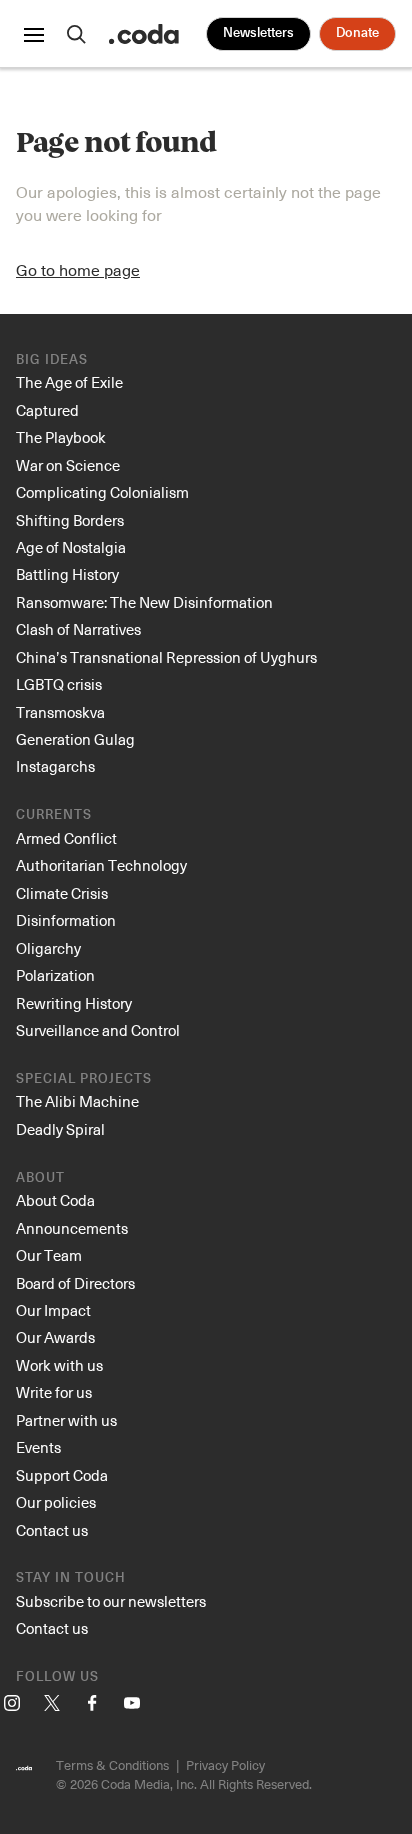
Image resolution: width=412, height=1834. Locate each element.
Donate (357, 33)
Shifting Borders (70, 520)
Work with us (59, 1365)
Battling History (67, 574)
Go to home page (78, 269)
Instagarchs (55, 766)
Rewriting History (74, 1003)
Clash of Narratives (78, 629)
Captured (47, 410)
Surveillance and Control (98, 1030)
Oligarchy (48, 948)
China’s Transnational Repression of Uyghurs (166, 657)
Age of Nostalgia (71, 547)
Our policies (56, 1502)
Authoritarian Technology (101, 865)
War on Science (68, 465)
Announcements (72, 1228)
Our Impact (53, 1310)
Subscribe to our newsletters (111, 1601)
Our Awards (55, 1337)
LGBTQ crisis (59, 684)
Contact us (52, 1530)
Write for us (54, 1392)
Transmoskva (60, 712)
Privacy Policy (225, 1764)
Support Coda (62, 1475)
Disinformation (66, 920)
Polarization (55, 975)
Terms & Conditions (112, 1764)
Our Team (49, 1255)
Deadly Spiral (60, 1129)
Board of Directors (75, 1283)
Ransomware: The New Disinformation (144, 602)
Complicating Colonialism (102, 492)
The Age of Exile (69, 382)
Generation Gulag (75, 739)
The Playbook (61, 437)
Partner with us (66, 1420)
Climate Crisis (62, 893)
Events (38, 1447)
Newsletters (258, 33)
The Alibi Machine (77, 1101)
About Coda (55, 1200)
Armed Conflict (66, 838)
